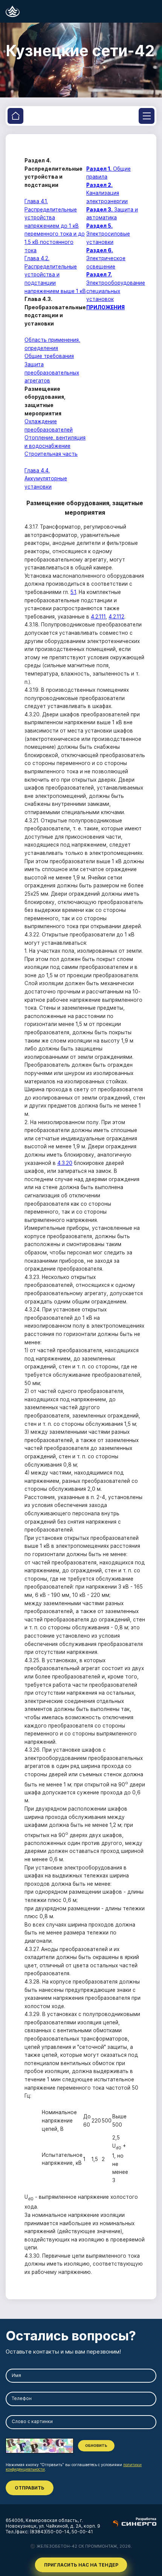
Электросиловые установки (108, 234)
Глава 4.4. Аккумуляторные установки (46, 479)
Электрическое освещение (106, 258)
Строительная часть (51, 454)
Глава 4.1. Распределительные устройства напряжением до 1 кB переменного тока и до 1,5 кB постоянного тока (55, 226)
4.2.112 (116, 617)
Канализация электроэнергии (107, 193)
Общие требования (49, 356)
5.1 (73, 592)
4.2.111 (98, 617)
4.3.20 (65, 1163)
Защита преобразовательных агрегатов (52, 373)
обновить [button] (96, 2446)
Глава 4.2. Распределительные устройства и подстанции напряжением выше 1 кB (55, 275)
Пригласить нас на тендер (81, 2565)
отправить (30, 2488)
